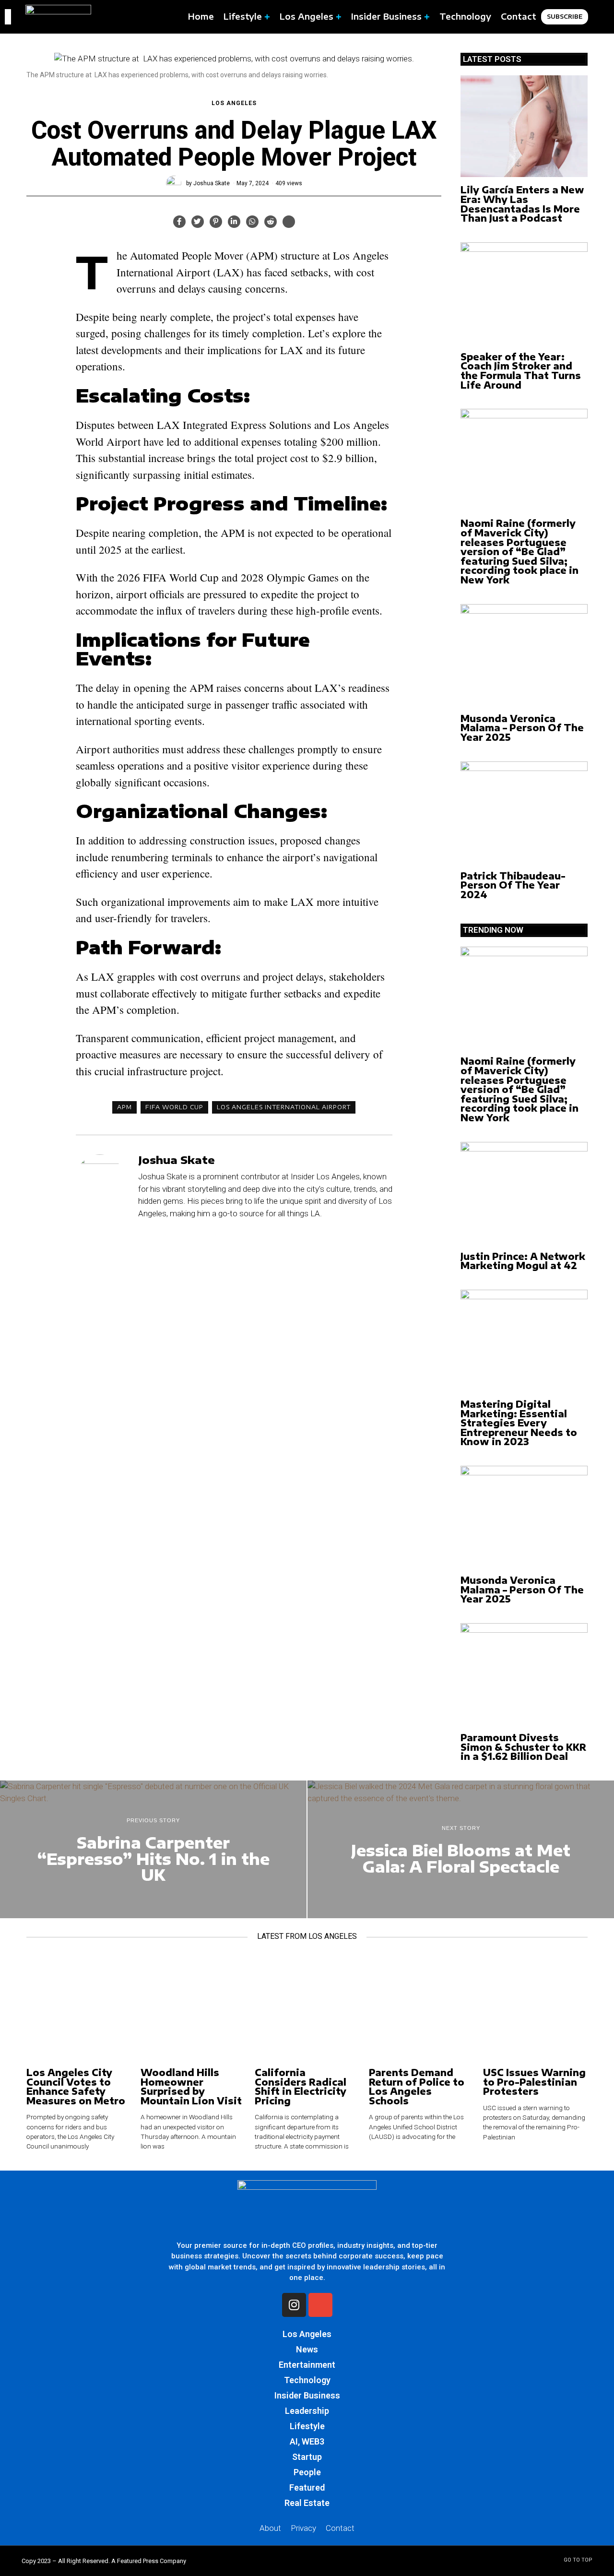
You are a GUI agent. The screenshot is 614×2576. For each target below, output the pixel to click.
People (307, 2472)
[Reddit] (271, 222)
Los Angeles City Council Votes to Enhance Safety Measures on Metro (76, 2087)
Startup (307, 2457)
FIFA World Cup (174, 1107)
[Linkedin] (234, 222)
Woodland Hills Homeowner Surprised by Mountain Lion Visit (191, 2087)
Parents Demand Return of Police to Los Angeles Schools (417, 2087)
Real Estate (307, 2503)
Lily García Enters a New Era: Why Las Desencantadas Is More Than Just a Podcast (522, 204)
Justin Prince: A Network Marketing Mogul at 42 (523, 1261)
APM (124, 1107)
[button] (599, 17)
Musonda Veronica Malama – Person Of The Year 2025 (522, 728)
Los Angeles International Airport (284, 1107)
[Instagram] (294, 2305)
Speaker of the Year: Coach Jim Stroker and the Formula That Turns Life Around (521, 371)
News (307, 2349)
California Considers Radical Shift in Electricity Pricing (301, 2087)
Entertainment (307, 2365)
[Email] (289, 222)
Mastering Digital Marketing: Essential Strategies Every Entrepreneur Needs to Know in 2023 (519, 1423)
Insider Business (307, 2395)
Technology (307, 2380)
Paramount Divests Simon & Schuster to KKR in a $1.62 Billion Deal (523, 1747)
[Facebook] (179, 222)
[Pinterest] (216, 222)
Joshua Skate (212, 183)
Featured (307, 2487)
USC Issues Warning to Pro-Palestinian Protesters (534, 2082)
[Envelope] (320, 2305)
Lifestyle (307, 2426)
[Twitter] (198, 222)
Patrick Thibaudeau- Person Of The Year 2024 (513, 885)
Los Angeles (234, 103)
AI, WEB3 (307, 2441)
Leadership (307, 2411)
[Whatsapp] (252, 222)
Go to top (578, 2560)
